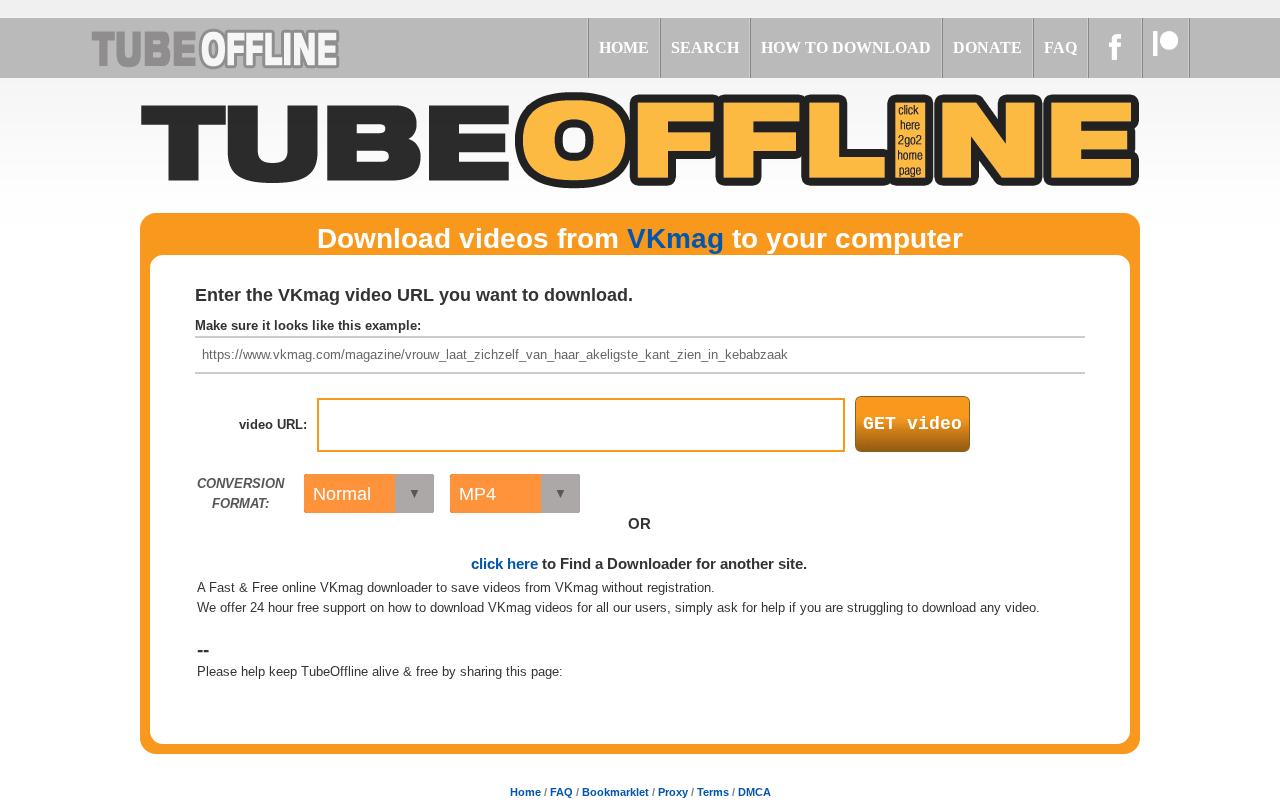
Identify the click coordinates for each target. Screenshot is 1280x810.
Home (525, 792)
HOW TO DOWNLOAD (846, 47)
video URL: (273, 424)
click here (504, 563)
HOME (624, 47)
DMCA (754, 792)
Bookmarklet (615, 792)
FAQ (1060, 47)
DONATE (987, 47)
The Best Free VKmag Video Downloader (240, 48)
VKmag (675, 238)
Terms (713, 792)
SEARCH (705, 47)
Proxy (673, 792)
